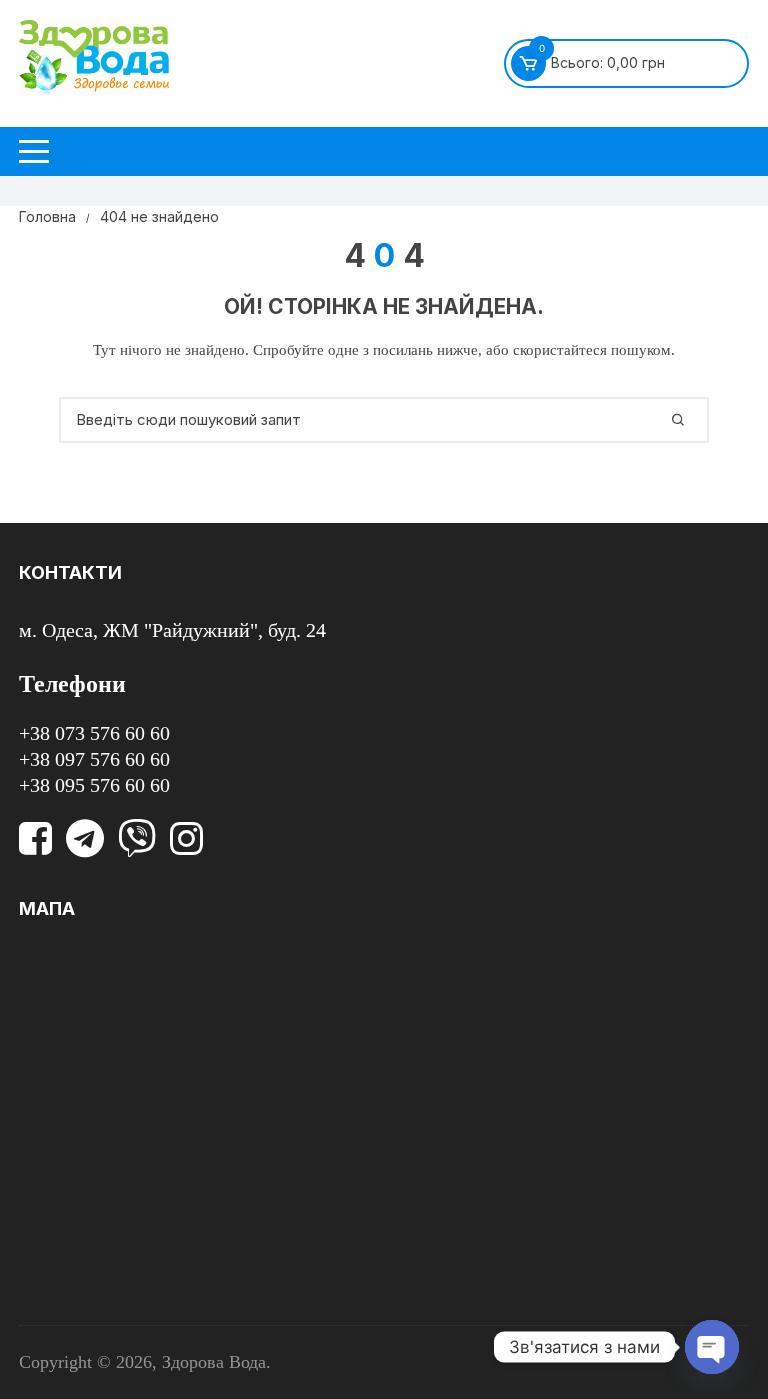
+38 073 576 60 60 (94, 733)
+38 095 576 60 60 (94, 785)
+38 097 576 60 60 (94, 759)
